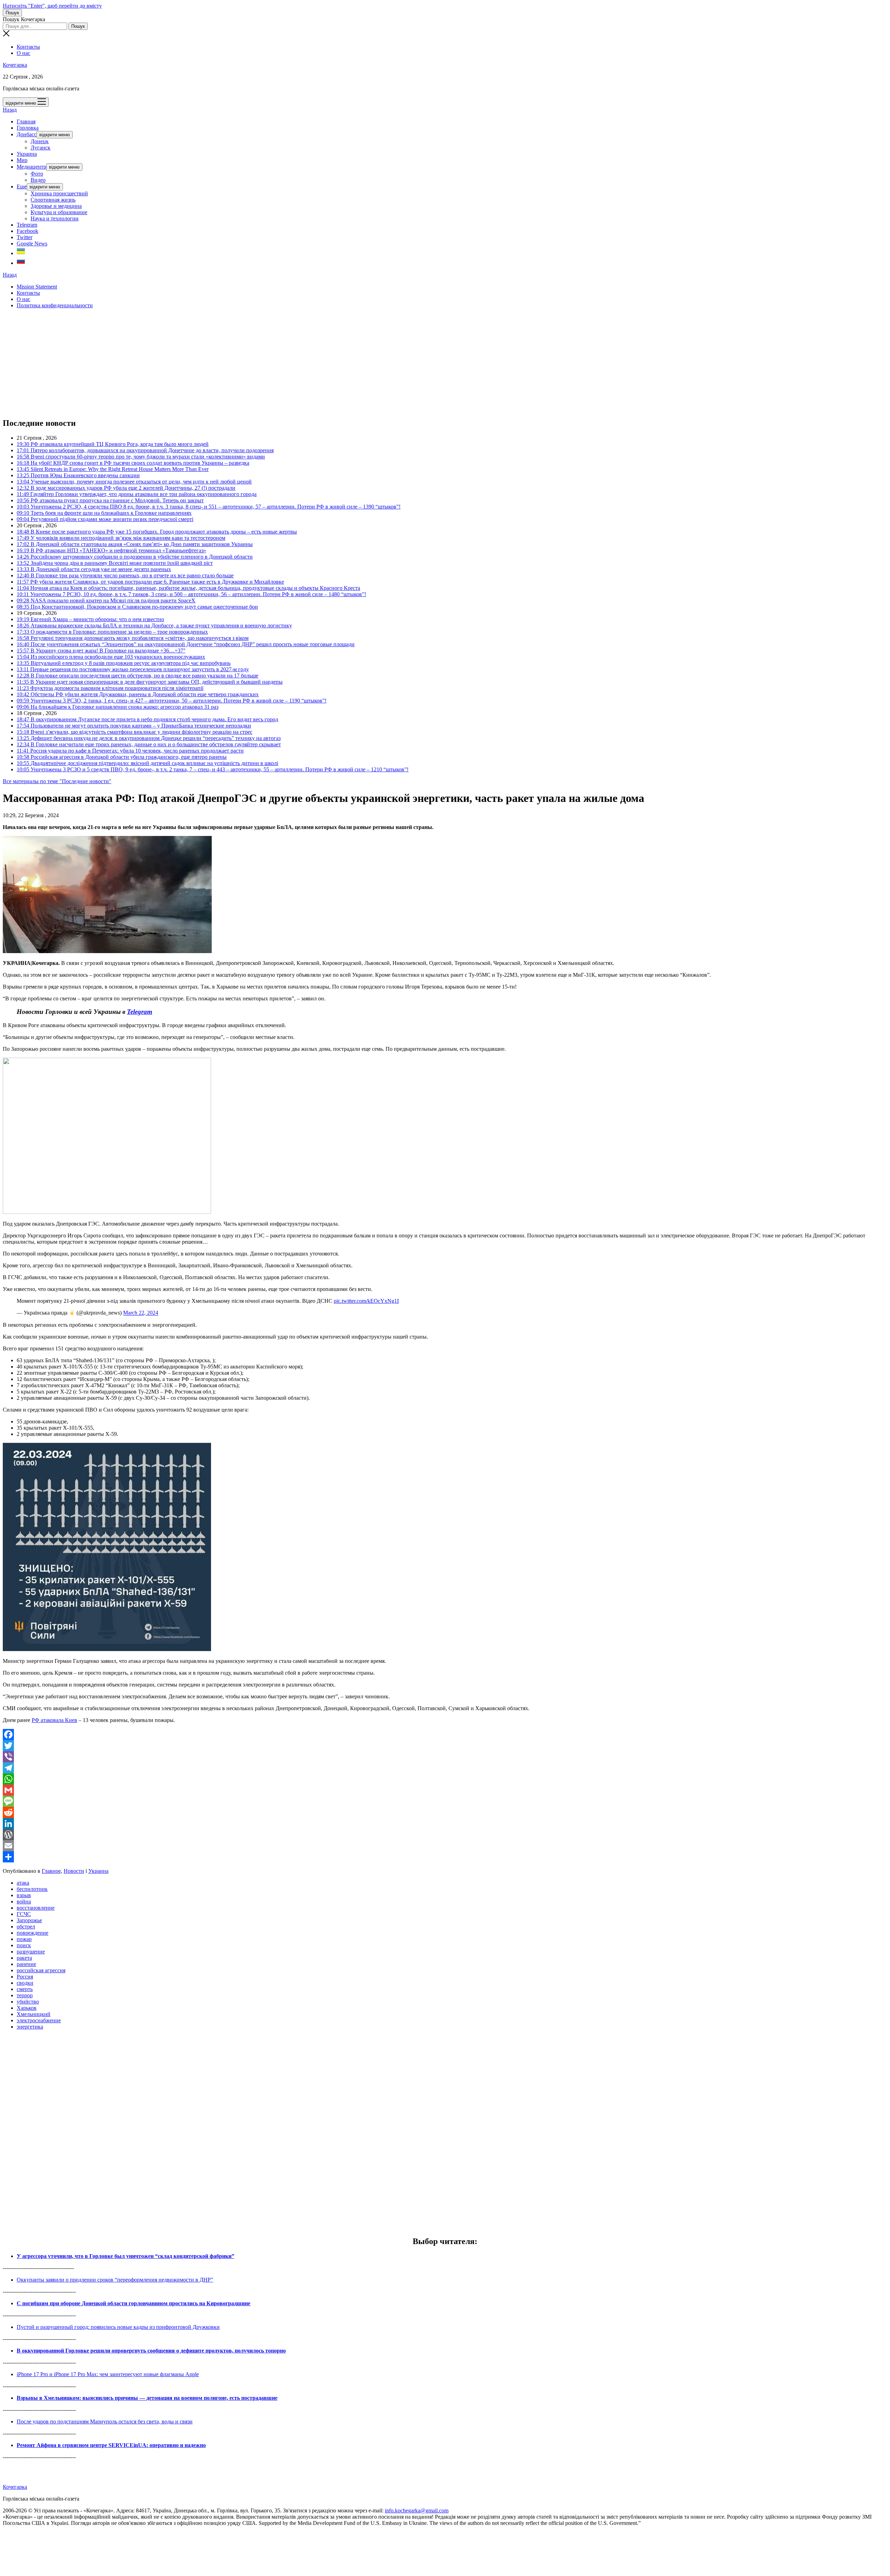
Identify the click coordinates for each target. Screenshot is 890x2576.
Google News (32, 243)
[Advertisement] (211, 363)
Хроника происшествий (59, 193)
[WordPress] (445, 1835)
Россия (25, 1977)
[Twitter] (445, 1746)
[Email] (445, 1846)
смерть (25, 1989)
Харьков (27, 2008)
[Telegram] (445, 1768)
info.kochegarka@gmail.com (417, 2510)
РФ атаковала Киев (54, 1720)
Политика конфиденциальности (55, 305)
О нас (23, 53)
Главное (51, 1871)
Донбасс (27, 134)
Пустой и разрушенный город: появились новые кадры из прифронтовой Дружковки (118, 2327)
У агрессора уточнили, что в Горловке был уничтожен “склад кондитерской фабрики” (126, 2256)
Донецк (40, 141)
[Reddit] (445, 1812)
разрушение (31, 1952)
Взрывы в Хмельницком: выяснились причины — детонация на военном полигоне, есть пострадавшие (147, 2398)
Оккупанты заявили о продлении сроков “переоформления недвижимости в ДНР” (115, 2280)
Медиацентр (31, 167)
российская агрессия (41, 1970)
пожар (24, 1939)
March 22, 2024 (141, 1313)
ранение (26, 1964)
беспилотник (32, 1889)
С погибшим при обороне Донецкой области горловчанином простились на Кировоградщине (133, 2303)
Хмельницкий (34, 2014)
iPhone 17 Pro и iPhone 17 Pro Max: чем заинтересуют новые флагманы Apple (108, 2374)
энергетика (30, 2027)
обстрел (26, 1927)
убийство (28, 2002)
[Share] (445, 1857)
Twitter (25, 237)
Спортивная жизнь (53, 200)
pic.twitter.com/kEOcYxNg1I (366, 1301)
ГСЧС (24, 1914)
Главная (26, 121)
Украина (27, 154)
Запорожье (29, 1920)
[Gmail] (445, 1790)
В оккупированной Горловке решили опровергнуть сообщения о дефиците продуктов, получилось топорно (151, 2351)
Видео (38, 180)
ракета (24, 1958)
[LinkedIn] (445, 1823)
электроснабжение (39, 2020)
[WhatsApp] (445, 1779)
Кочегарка (15, 65)
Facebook (27, 231)
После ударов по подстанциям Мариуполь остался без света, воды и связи (105, 2421)
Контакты (28, 47)
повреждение (33, 1933)
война (24, 1901)
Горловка (28, 128)
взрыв (24, 1895)
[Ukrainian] (21, 253)
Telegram (27, 225)
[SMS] (445, 1801)
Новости (74, 1871)
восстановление (36, 1908)
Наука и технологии (55, 218)
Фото (37, 174)
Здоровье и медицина (56, 206)
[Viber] (445, 1757)
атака (23, 1883)
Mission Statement (37, 287)
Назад (10, 110)
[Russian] (21, 263)
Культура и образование (59, 212)
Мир (22, 160)
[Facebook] (445, 1734)
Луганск (41, 148)
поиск (24, 1945)
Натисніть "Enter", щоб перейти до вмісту (52, 6)
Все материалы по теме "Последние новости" (57, 781)
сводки (25, 1983)
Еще (22, 186)
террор (25, 1995)
